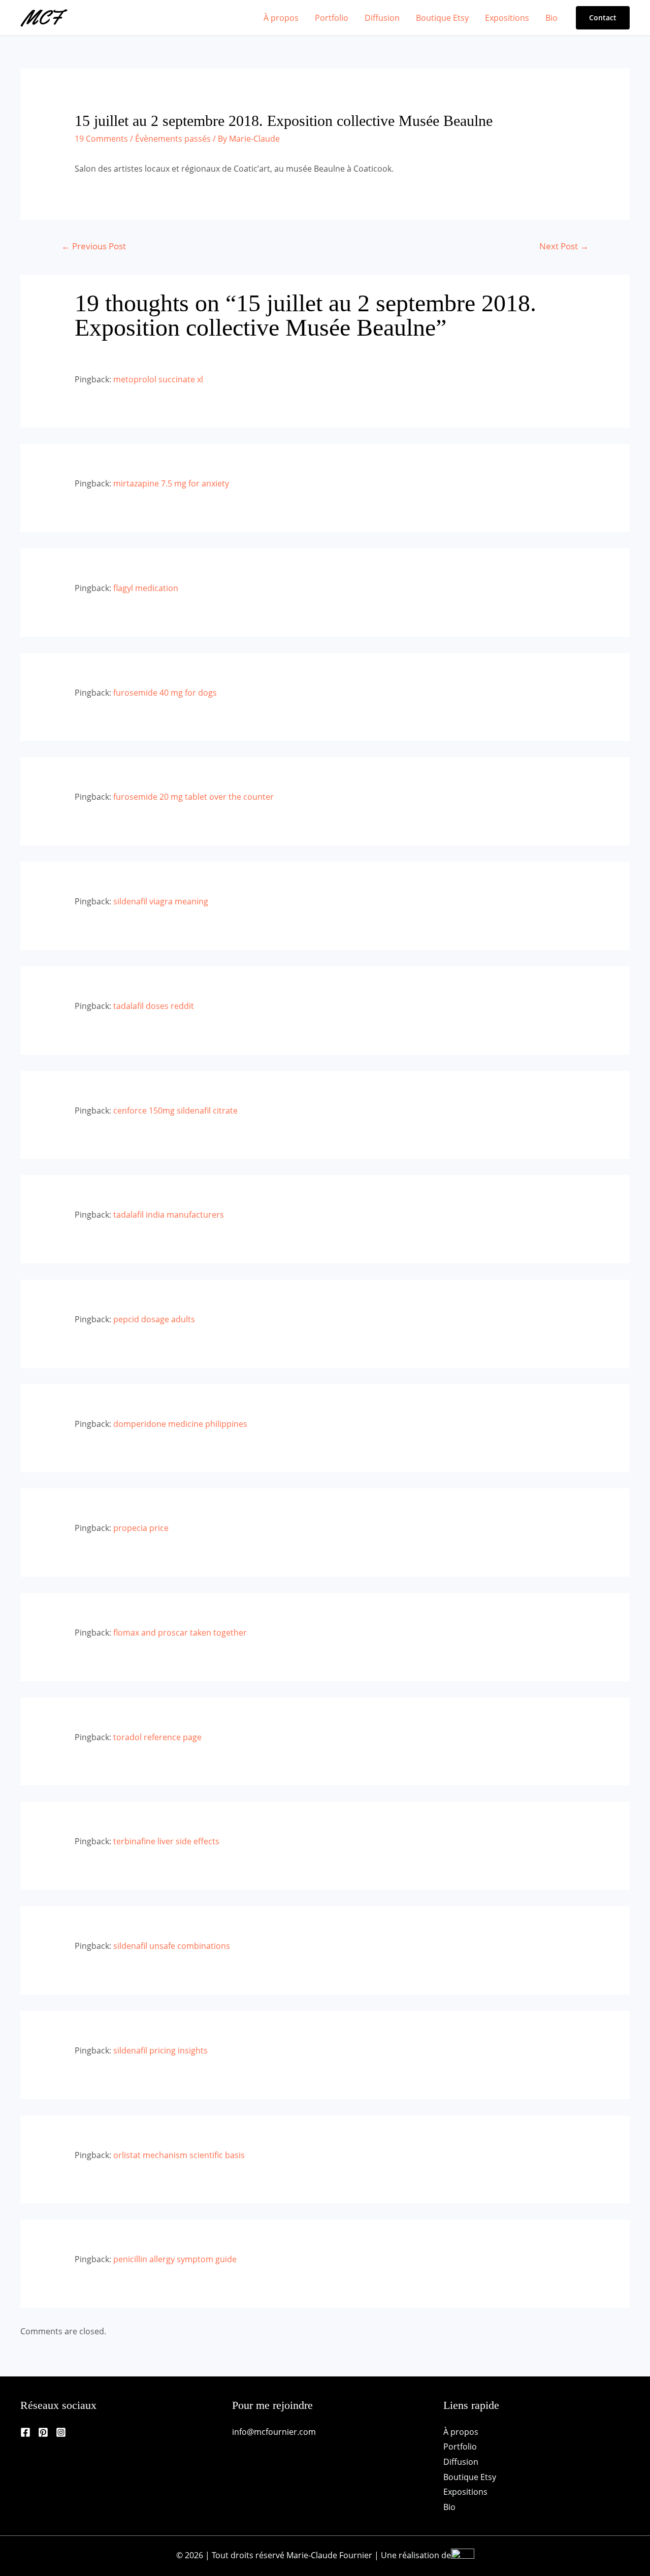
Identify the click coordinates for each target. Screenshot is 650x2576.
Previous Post (94, 246)
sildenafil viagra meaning (161, 901)
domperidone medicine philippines (180, 1424)
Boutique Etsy (442, 18)
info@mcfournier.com (274, 2432)
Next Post (564, 246)
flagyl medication (146, 588)
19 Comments (101, 139)
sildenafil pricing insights (160, 2050)
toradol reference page (157, 1737)
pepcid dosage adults (154, 1319)
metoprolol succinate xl (158, 379)
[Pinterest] (43, 2432)
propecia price (141, 1528)
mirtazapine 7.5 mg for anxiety (171, 483)
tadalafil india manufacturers (169, 1215)
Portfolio (332, 18)
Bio (551, 18)
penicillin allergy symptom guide (175, 2259)
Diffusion (382, 18)
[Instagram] (61, 2432)
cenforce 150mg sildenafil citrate (175, 1111)
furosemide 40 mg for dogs (165, 693)
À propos (281, 18)
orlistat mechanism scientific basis (179, 2155)
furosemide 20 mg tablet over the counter (193, 797)
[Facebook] (25, 2432)
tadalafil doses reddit (154, 1006)
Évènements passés (173, 139)
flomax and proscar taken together (180, 1633)
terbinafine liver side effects (166, 1841)
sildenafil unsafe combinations (172, 1946)
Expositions (507, 18)
